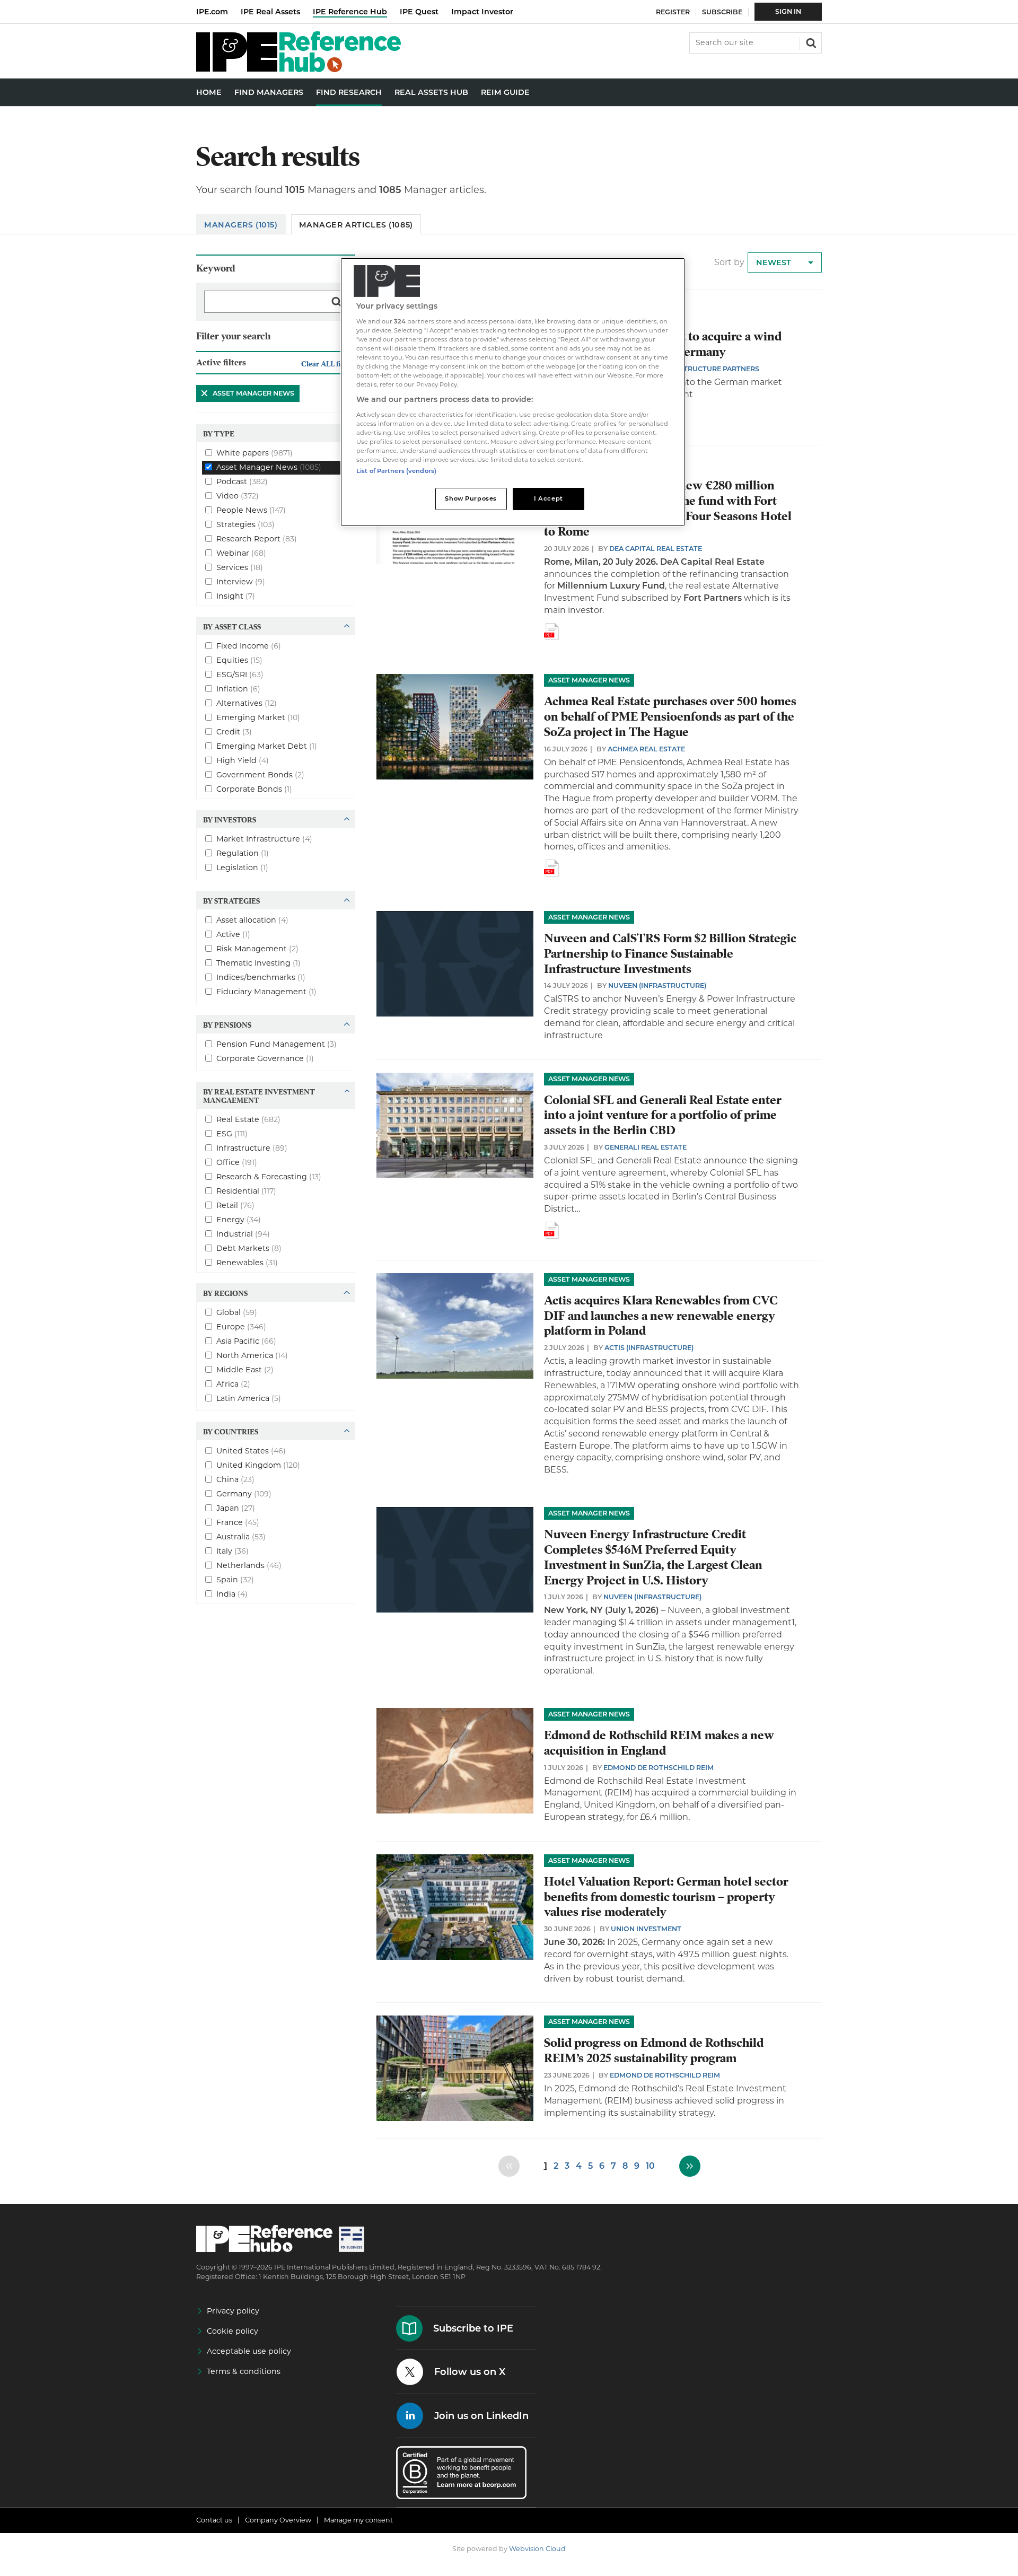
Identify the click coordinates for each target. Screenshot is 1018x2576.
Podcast (242, 481)
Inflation (238, 688)
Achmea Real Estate (646, 749)
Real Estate (248, 1119)
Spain (235, 1579)
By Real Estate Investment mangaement (259, 1096)
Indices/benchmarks (261, 977)
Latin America (249, 1398)
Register (673, 12)
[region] (513, 392)
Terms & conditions (244, 2371)
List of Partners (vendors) (396, 471)
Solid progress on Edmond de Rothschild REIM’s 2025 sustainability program (654, 2051)
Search (810, 42)
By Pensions (227, 1024)
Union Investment (646, 1929)
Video (238, 495)
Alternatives (247, 703)
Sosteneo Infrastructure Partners (689, 369)
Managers (241, 225)
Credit (234, 731)
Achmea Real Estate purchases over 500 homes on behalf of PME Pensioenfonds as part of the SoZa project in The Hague (670, 717)
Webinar (241, 553)
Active (233, 934)
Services (240, 567)
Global (237, 1312)
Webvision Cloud (537, 2549)
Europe (241, 1326)
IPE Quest (419, 12)
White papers (254, 452)
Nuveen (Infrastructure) (657, 985)
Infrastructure (252, 1147)
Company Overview (278, 2520)
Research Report (257, 538)
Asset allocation (252, 919)
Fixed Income (249, 645)
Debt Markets (249, 1248)
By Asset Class (232, 626)
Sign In (788, 11)
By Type (219, 433)
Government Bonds (260, 774)
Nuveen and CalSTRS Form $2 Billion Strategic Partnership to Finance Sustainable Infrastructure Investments (670, 954)
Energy (239, 1219)
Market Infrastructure (264, 838)
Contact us (214, 2520)
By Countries (231, 1431)
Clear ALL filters (328, 363)
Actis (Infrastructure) (649, 1348)
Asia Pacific (246, 1340)
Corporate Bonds (254, 788)
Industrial (243, 1233)
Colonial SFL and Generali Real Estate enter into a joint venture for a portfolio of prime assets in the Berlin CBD (663, 1115)
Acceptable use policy (249, 2351)
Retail (235, 1205)
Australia (241, 1536)
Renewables (247, 1262)
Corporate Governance (265, 1058)
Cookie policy (232, 2331)
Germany (244, 1493)
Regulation (243, 853)
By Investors (230, 819)
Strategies (245, 524)
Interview (241, 581)
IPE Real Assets (270, 12)
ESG (232, 1133)
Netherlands (249, 1565)
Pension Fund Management (277, 1044)
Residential (246, 1190)
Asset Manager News (245, 393)
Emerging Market (258, 717)
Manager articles (356, 225)
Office (237, 1162)
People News (251, 510)
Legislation (242, 867)
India (232, 1593)
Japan (236, 1508)
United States (251, 1450)
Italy (232, 1550)
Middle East (245, 1369)
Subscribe (722, 12)
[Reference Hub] (299, 69)
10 (650, 2166)
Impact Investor (482, 12)
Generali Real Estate (646, 1147)
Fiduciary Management (266, 991)
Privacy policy (233, 2311)
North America (252, 1355)
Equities (239, 660)
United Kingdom (258, 1465)
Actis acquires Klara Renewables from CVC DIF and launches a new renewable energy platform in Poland (661, 1316)
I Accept (549, 498)
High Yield (243, 760)
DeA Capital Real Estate (656, 549)
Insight (236, 595)
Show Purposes (471, 498)
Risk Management (257, 948)
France (238, 1522)
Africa (233, 1383)
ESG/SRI (240, 674)
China (235, 1479)
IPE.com (212, 12)
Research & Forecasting (269, 1176)
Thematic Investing (258, 962)
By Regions (225, 1293)
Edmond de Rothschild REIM (659, 1768)
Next (690, 2166)
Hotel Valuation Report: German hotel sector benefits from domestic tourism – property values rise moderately (666, 1897)
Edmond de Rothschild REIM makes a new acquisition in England (659, 1743)
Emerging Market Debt (267, 746)
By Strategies (231, 900)
